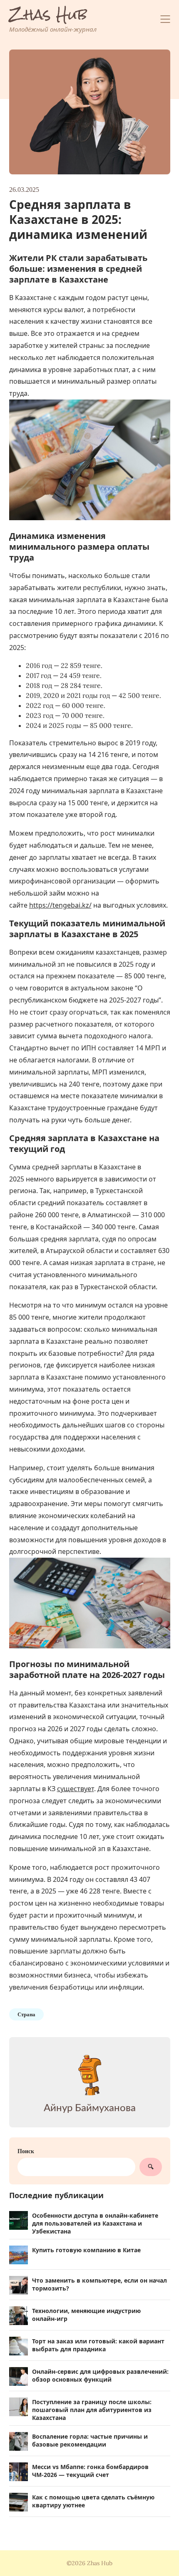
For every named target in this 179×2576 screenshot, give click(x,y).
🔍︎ (151, 2167)
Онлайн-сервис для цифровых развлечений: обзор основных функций (100, 2375)
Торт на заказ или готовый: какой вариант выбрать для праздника (98, 2345)
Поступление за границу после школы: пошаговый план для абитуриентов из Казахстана (92, 2410)
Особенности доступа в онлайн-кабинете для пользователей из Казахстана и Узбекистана (95, 2223)
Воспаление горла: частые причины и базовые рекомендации (90, 2440)
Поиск (26, 2151)
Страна (26, 2014)
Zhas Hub (48, 15)
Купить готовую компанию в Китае (86, 2250)
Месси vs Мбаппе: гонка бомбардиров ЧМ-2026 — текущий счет (90, 2471)
